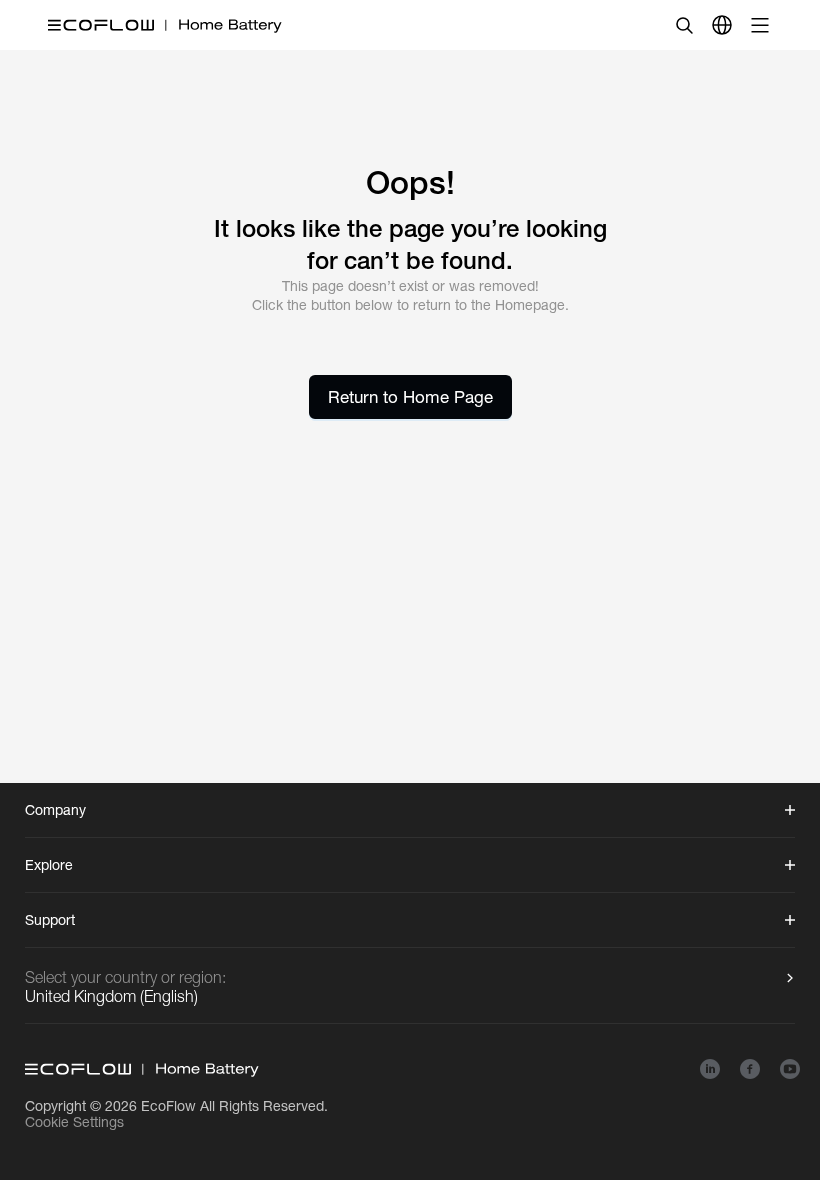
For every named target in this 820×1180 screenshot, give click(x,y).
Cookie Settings (74, 1122)
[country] (722, 25)
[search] (684, 25)
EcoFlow (168, 1106)
